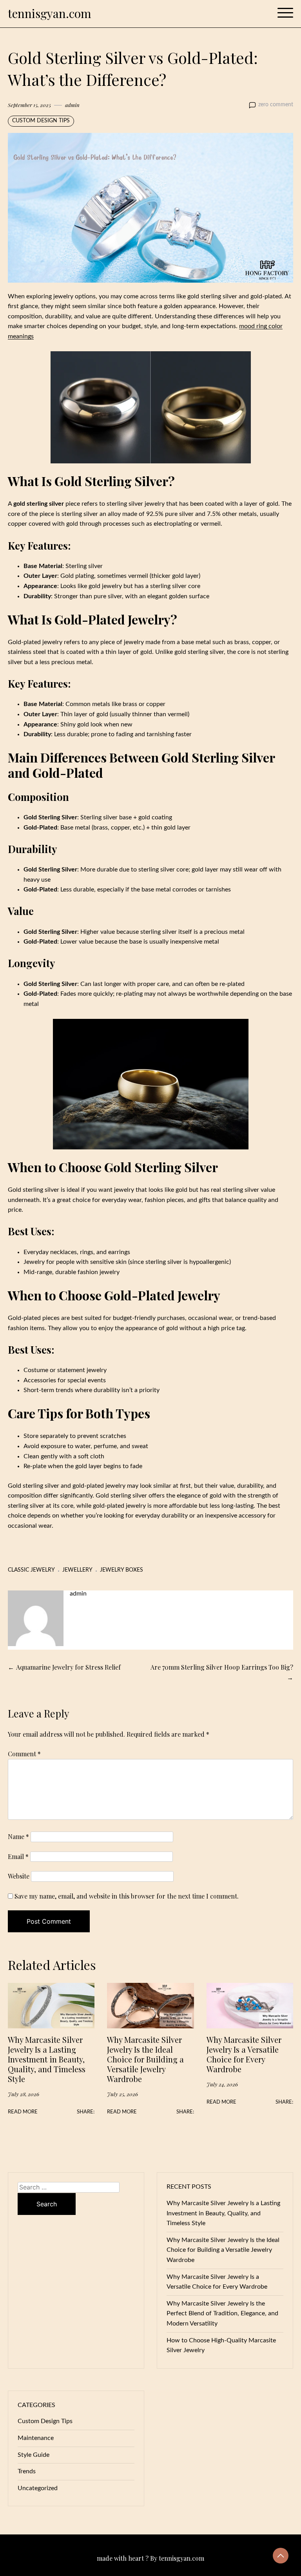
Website (19, 1876)
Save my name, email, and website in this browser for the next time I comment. (127, 1896)
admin (72, 105)
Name (18, 1836)
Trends (27, 2471)
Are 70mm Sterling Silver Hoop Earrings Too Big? (222, 1667)
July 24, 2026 (222, 2084)
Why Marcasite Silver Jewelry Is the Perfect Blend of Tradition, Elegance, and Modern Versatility (222, 2314)
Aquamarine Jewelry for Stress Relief (68, 1667)
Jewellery (77, 1570)
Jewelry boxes (121, 1570)
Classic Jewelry (31, 1570)
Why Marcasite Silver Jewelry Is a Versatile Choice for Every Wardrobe (244, 2054)
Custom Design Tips (41, 121)
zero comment (276, 105)
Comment (24, 1754)
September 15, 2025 (29, 105)
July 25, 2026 (122, 2094)
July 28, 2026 (24, 2094)
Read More (23, 2112)
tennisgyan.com (50, 13)
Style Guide (34, 2455)
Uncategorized (38, 2488)
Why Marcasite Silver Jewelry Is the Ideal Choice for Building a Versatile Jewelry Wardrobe (145, 2059)
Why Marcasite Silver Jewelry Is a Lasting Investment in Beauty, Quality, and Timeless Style (47, 2059)
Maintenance (36, 2438)
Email (18, 1856)
